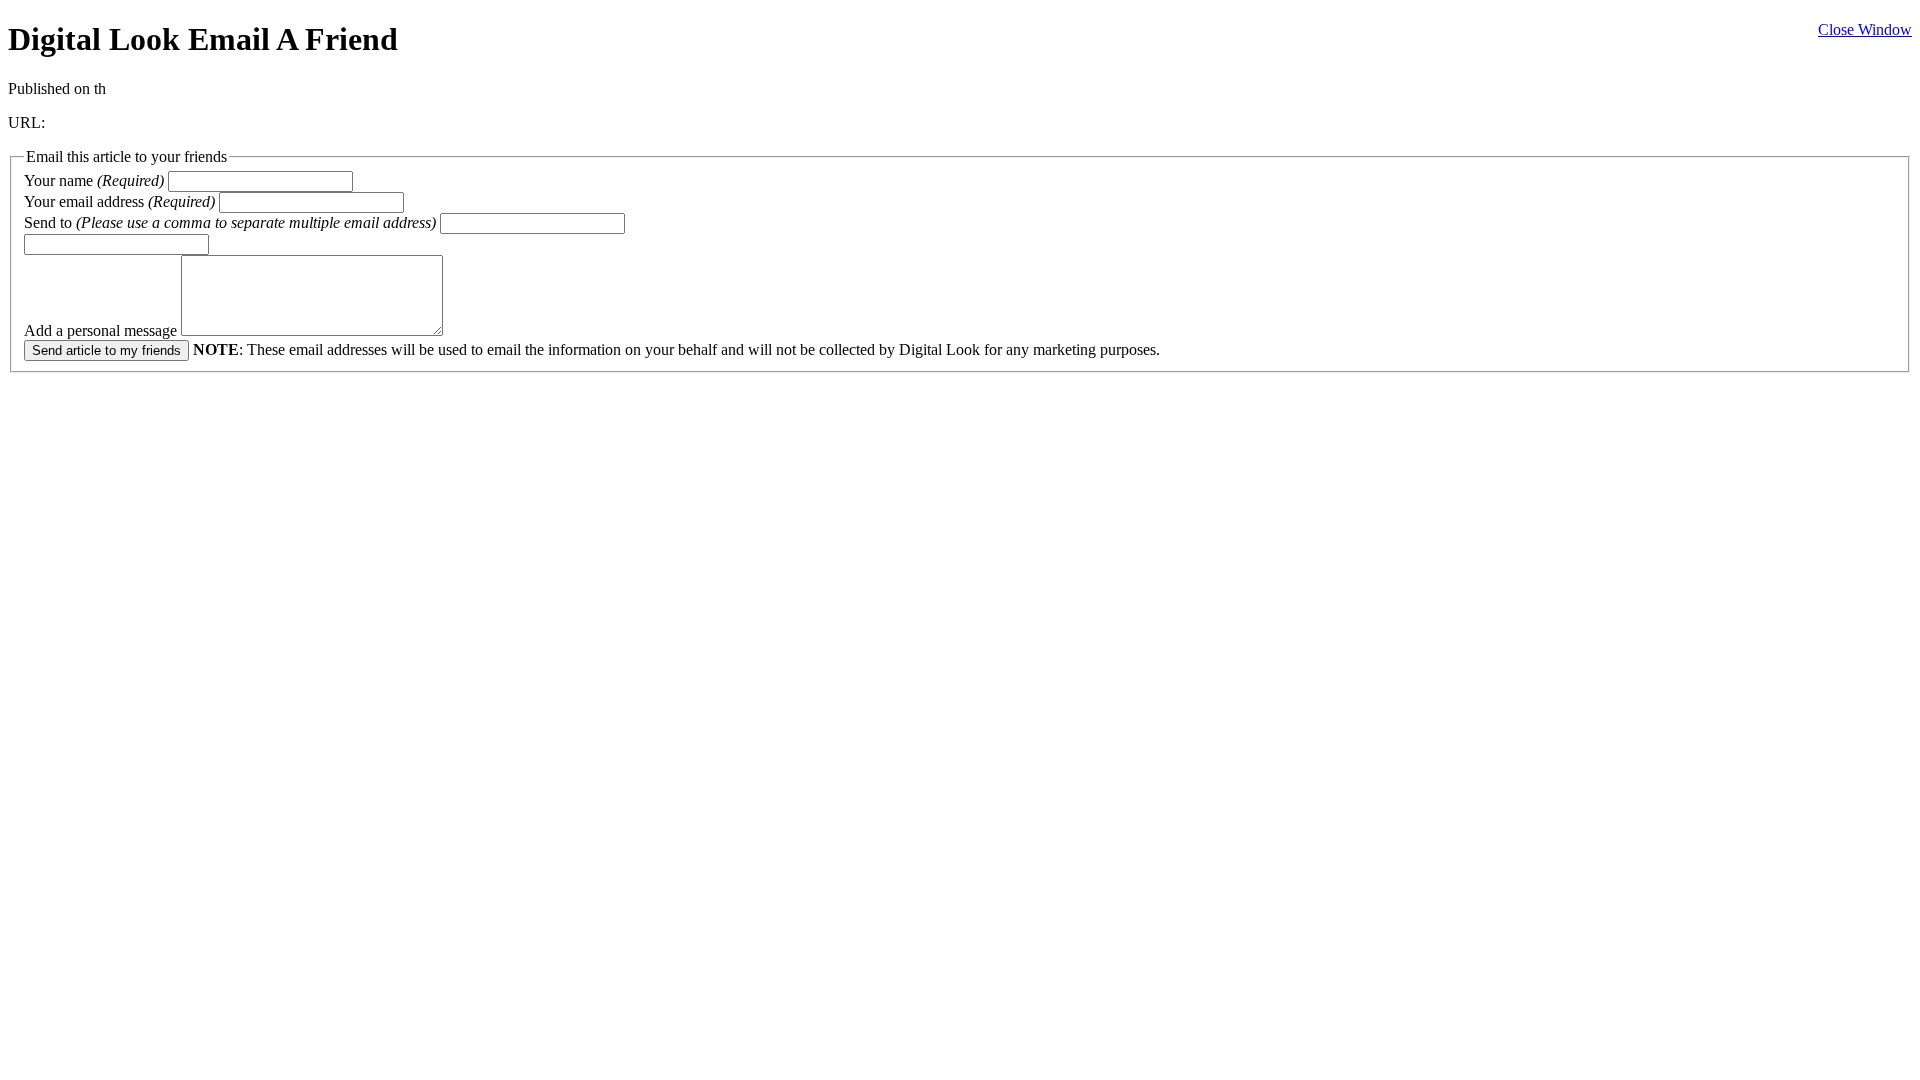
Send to (230, 222)
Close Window (1865, 29)
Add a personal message (102, 330)
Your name (94, 180)
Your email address (119, 201)
